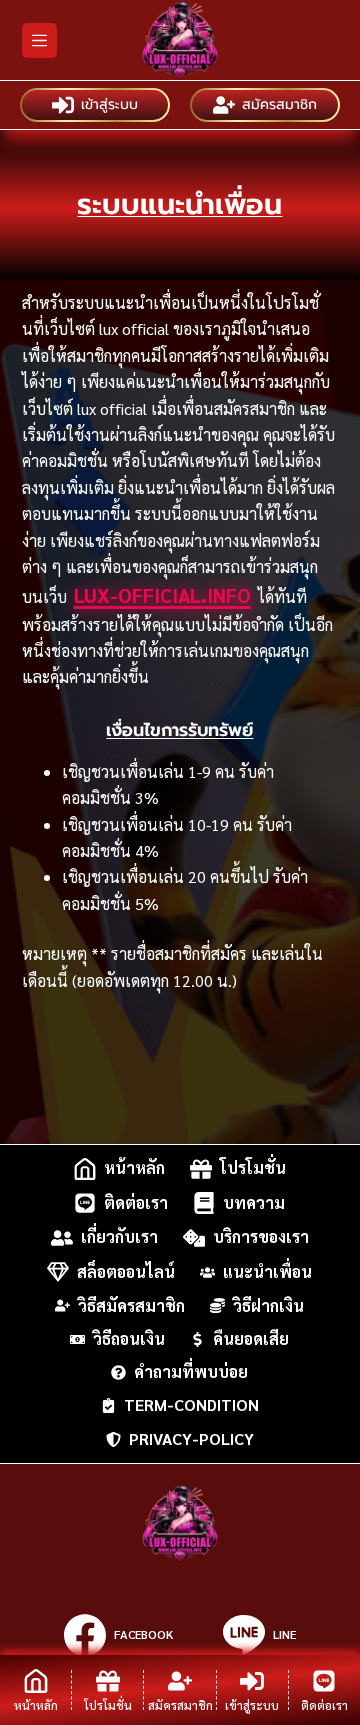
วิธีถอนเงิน (129, 1339)
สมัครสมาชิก (279, 104)
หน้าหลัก (134, 1168)
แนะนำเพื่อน (267, 1271)
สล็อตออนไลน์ (126, 1271)
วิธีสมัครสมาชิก (131, 1306)
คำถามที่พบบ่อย (191, 1372)
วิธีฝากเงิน (268, 1306)
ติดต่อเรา (136, 1202)
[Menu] (39, 40)
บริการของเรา (261, 1237)
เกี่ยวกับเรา (119, 1237)
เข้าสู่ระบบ (109, 104)
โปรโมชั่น (253, 1168)
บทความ (254, 1202)
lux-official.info (162, 595)
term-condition (191, 1405)
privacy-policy (191, 1439)
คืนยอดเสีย (251, 1339)
